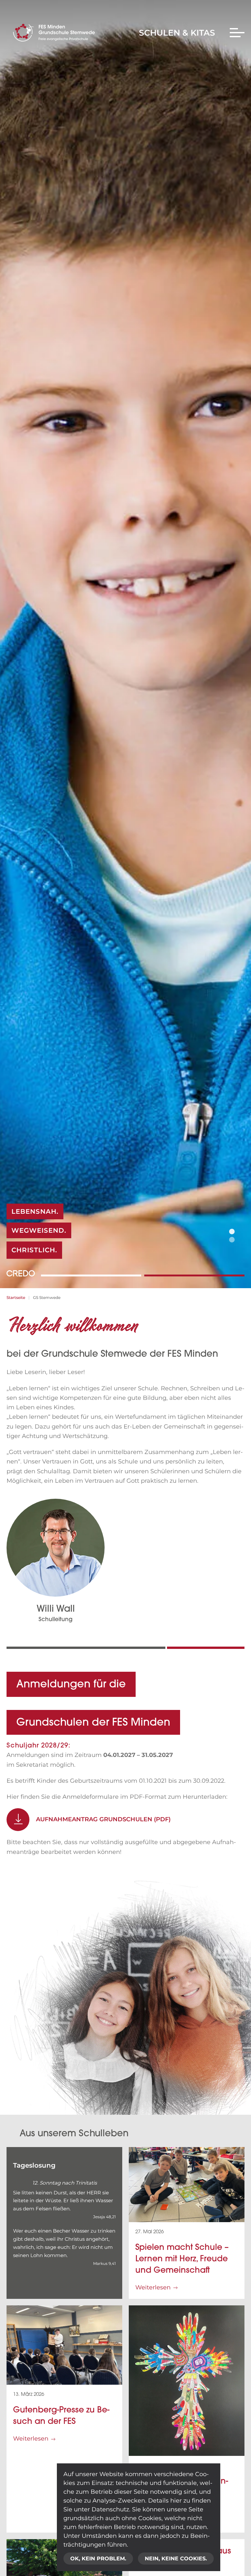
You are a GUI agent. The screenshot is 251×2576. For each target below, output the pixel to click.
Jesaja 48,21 (104, 2217)
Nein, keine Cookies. (176, 2559)
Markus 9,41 (104, 2263)
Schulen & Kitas (177, 33)
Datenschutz (110, 2509)
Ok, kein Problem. (98, 2559)
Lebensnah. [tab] (232, 1232)
